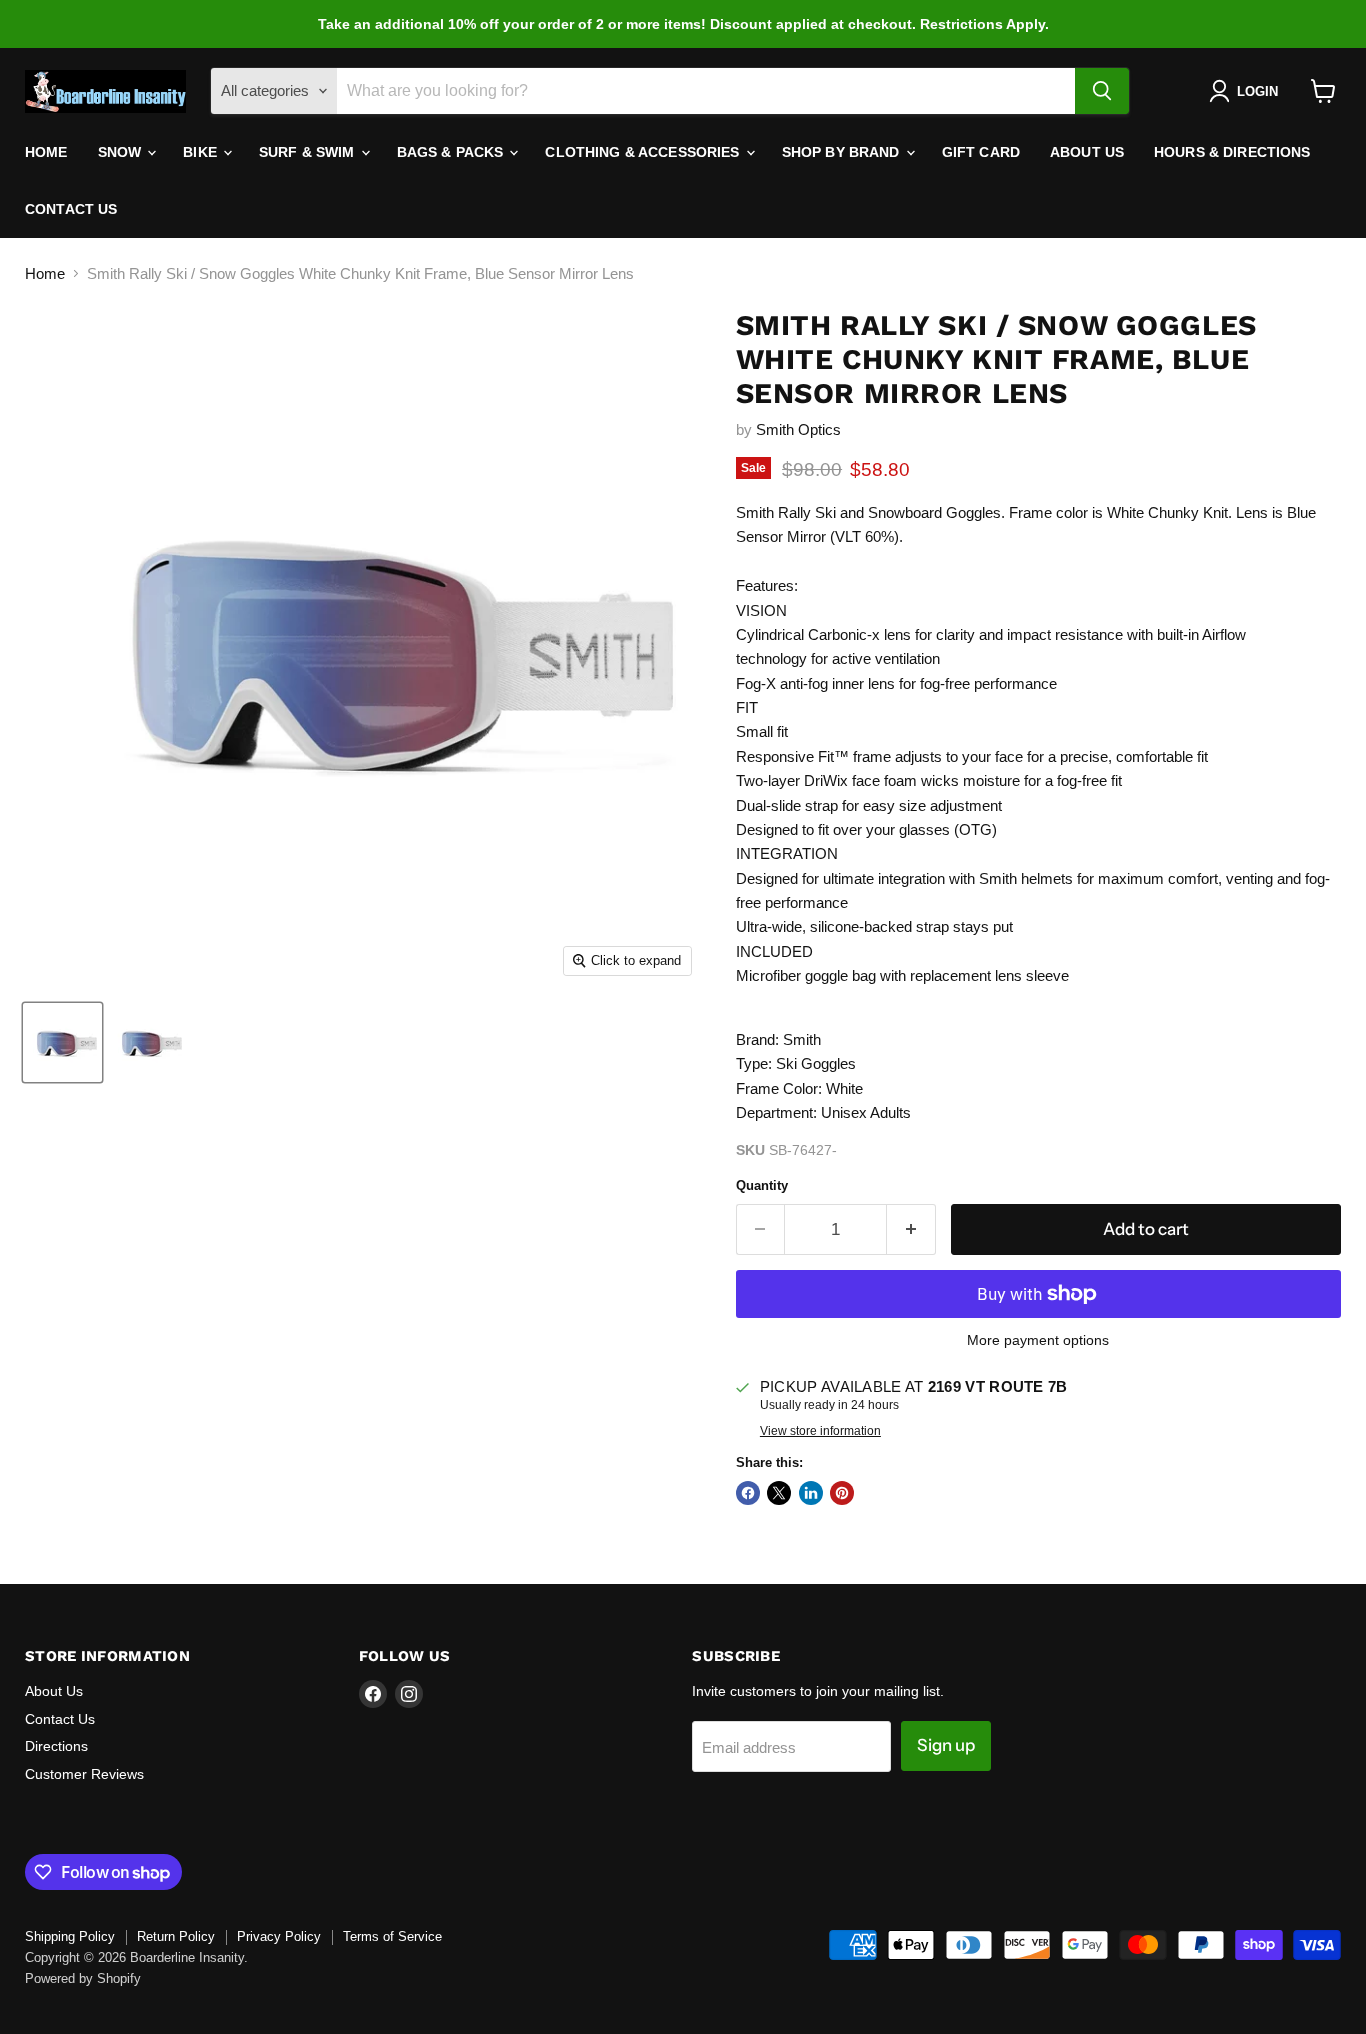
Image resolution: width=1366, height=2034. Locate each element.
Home (46, 152)
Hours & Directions (1232, 152)
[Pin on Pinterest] (842, 1493)
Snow (122, 152)
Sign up (946, 1745)
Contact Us (71, 209)
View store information (820, 1431)
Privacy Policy (279, 1936)
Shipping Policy (70, 1936)
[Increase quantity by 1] (911, 1229)
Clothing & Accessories (644, 152)
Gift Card (981, 152)
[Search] (1102, 91)
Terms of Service (392, 1936)
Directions (56, 1746)
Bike (202, 152)
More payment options (1038, 1340)
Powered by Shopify (83, 1978)
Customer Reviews (84, 1774)
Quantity (762, 1185)
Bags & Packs (452, 152)
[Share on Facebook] (748, 1493)
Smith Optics (798, 429)
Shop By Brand (843, 152)
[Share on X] (779, 1493)
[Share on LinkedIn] (811, 1493)
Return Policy (176, 1936)
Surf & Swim (309, 152)
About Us (1087, 152)
